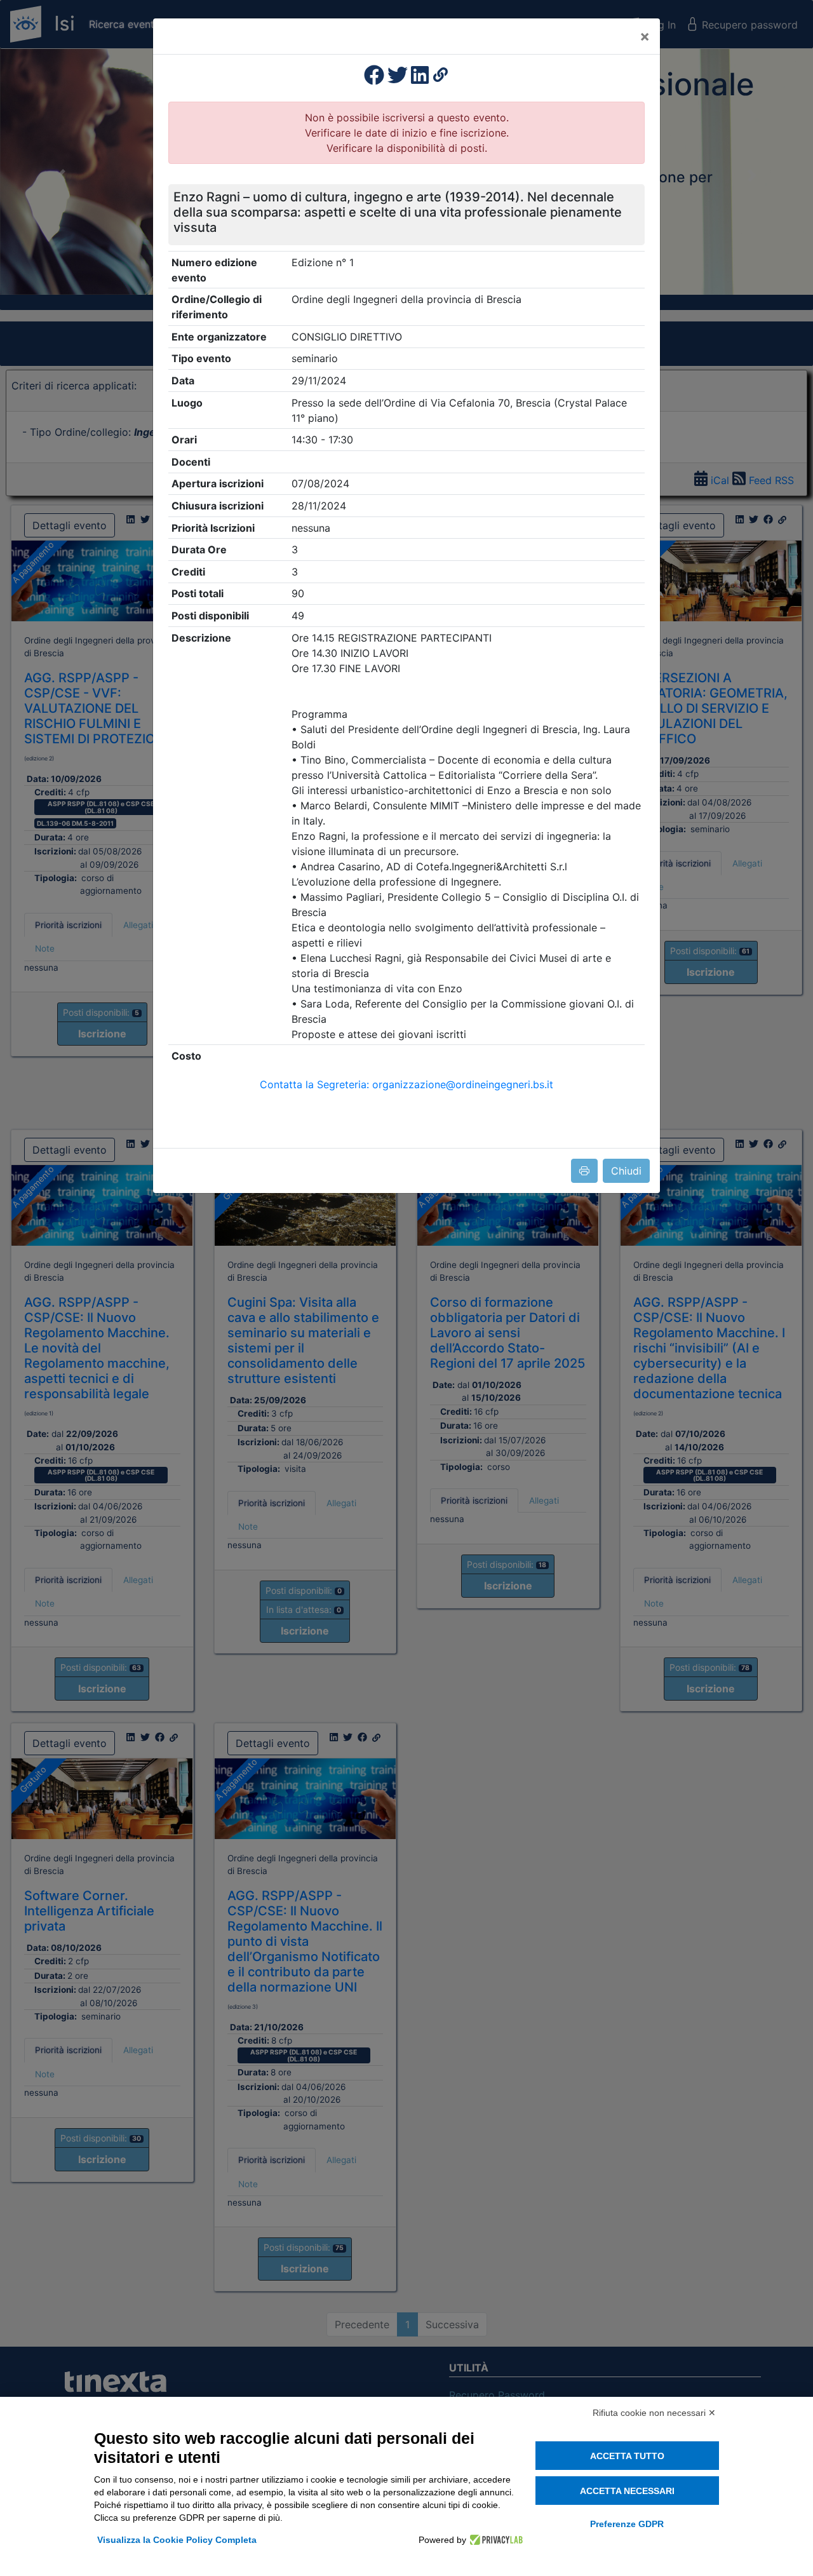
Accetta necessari (627, 2491)
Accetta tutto (627, 2456)
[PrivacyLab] (494, 2540)
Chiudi (626, 1171)
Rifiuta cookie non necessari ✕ (654, 2413)
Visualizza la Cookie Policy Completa (177, 2540)
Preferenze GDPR (627, 2524)
